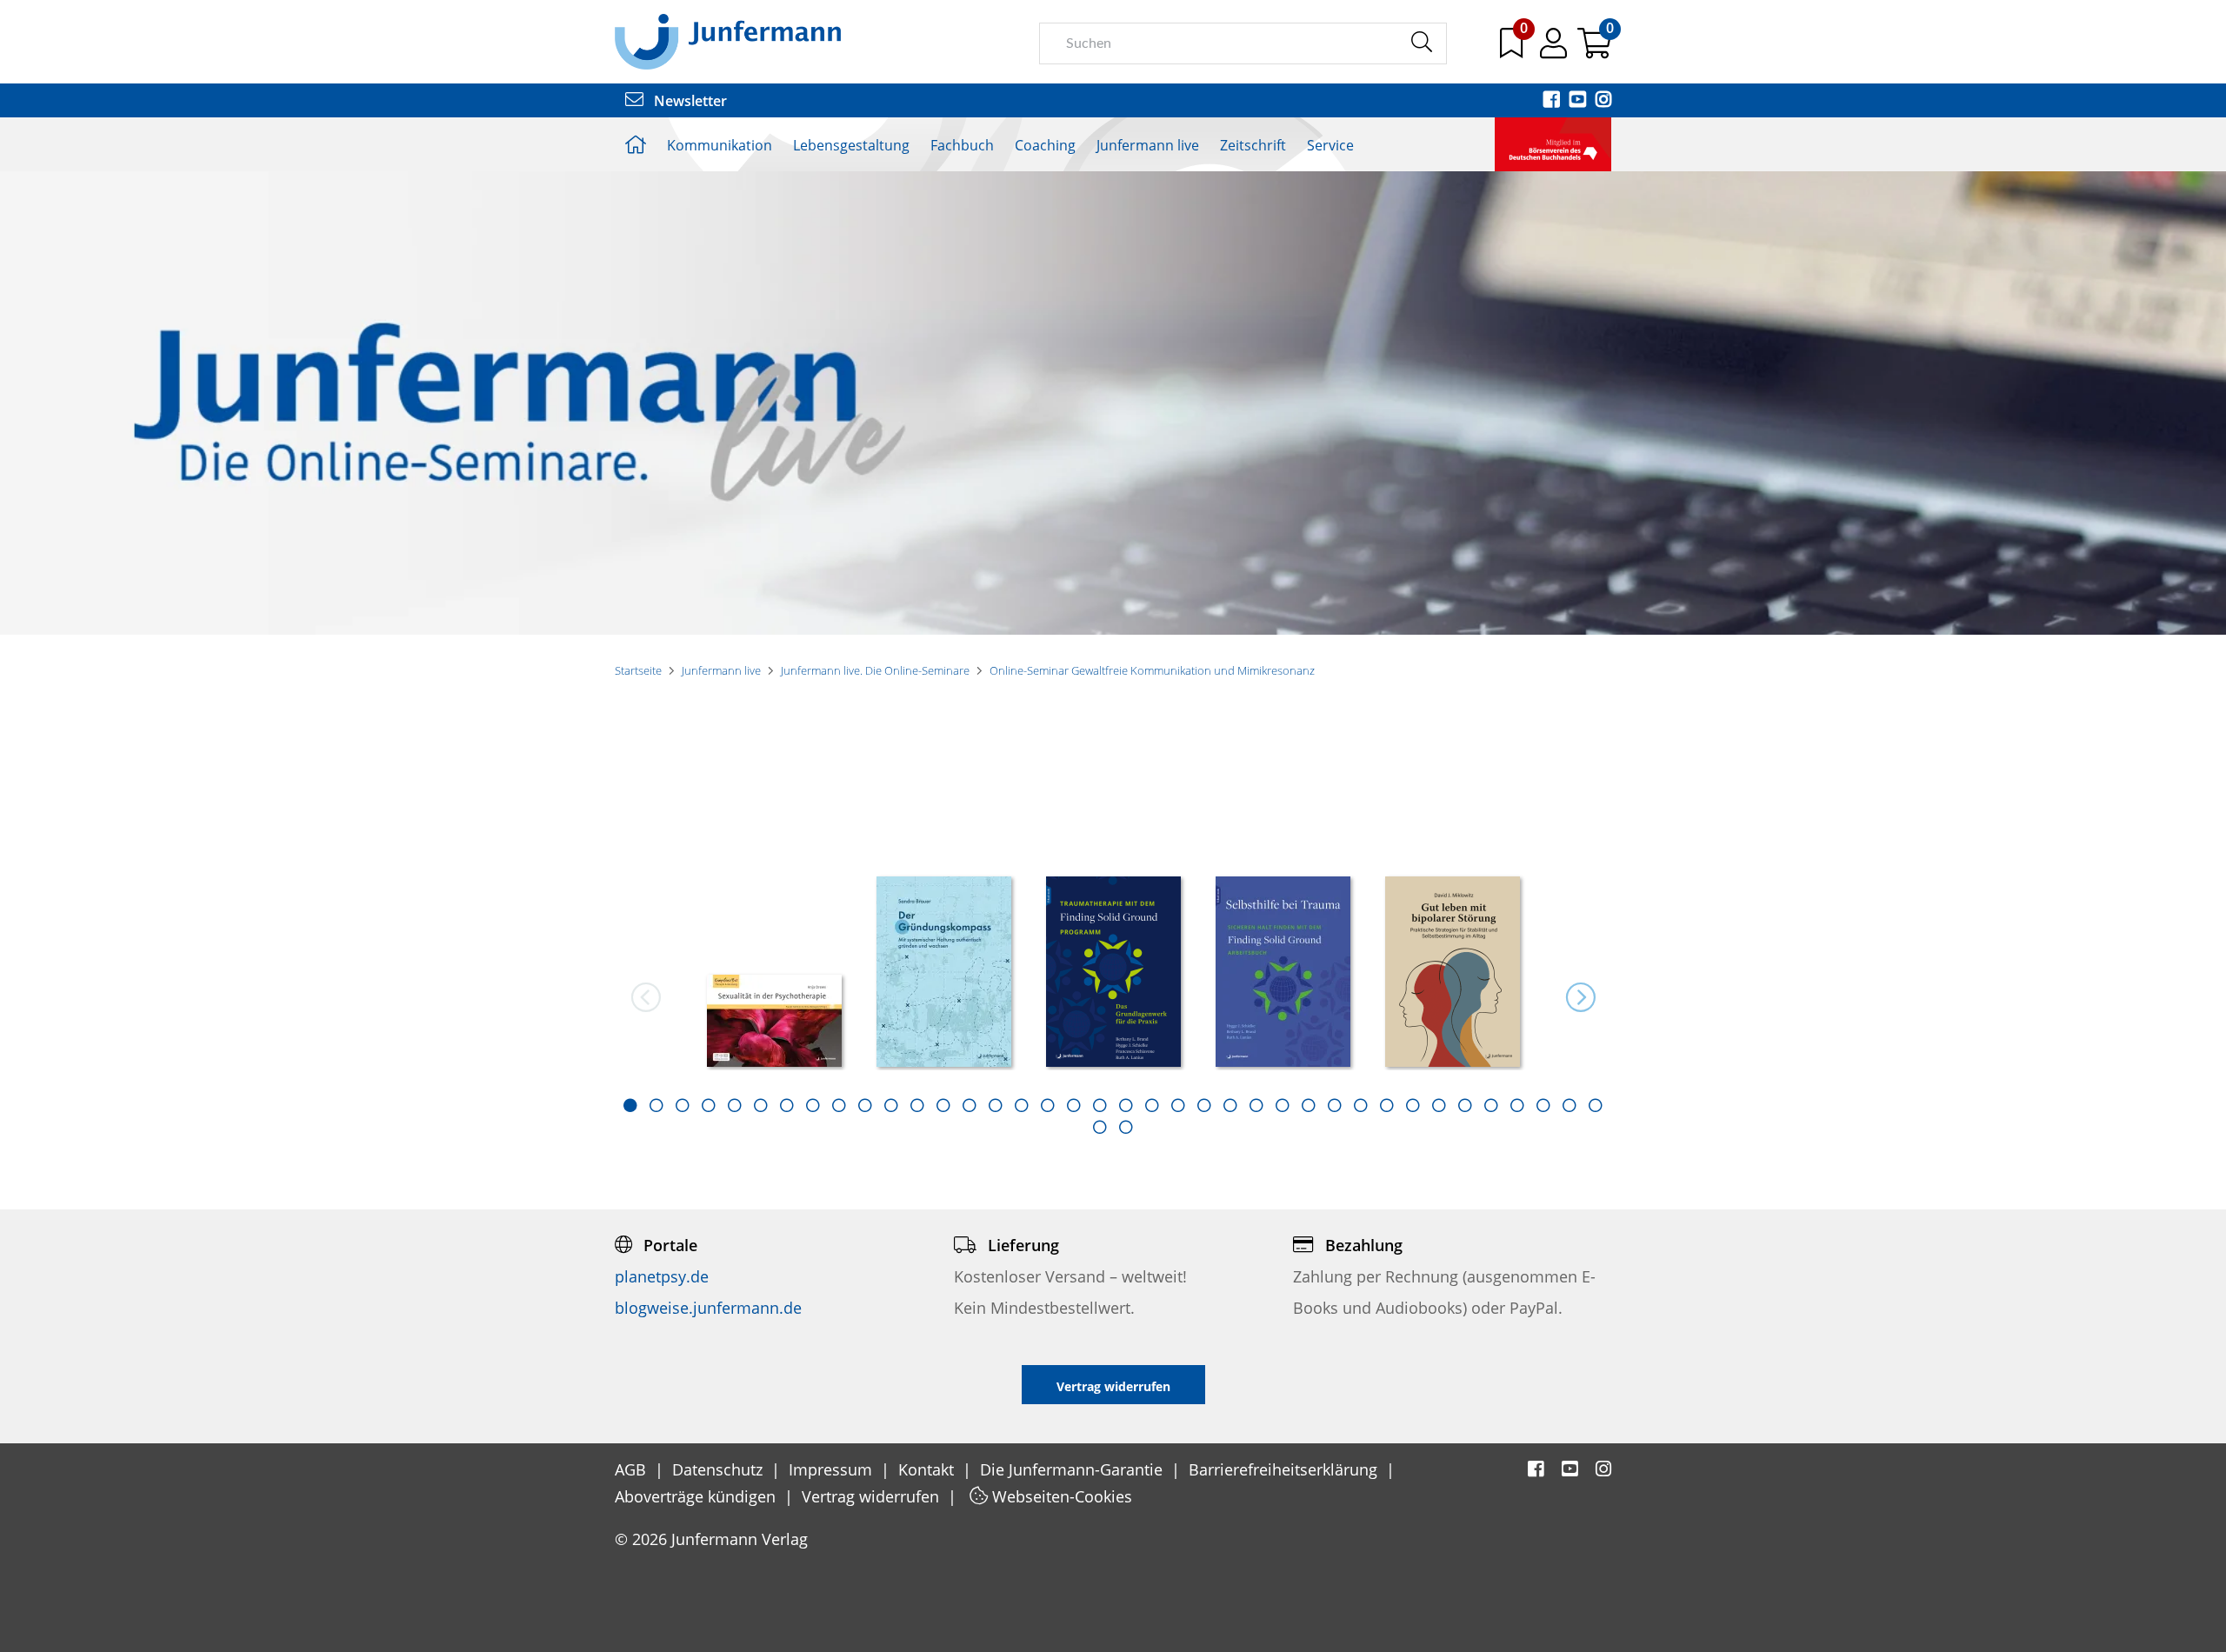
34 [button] (1491, 1105)
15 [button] (996, 1105)
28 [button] (1335, 1105)
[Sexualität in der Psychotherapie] (774, 1023)
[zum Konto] (1555, 50)
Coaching (1045, 145)
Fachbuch (962, 145)
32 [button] (1439, 1105)
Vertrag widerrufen (873, 1496)
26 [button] (1283, 1105)
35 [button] (1517, 1105)
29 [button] (1361, 1105)
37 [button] (1570, 1105)
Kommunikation (720, 145)
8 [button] (813, 1105)
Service (1330, 145)
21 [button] (1152, 1105)
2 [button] (656, 1105)
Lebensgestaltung (851, 145)
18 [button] (1074, 1105)
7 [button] (787, 1105)
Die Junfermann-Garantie (1073, 1469)
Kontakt (928, 1469)
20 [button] (1126, 1105)
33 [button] (1465, 1105)
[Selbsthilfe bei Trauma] (1283, 973)
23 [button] (1204, 1105)
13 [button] (943, 1105)
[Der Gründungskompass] (944, 973)
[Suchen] (1421, 43)
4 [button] (709, 1105)
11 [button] (891, 1105)
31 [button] (1413, 1105)
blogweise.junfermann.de (708, 1308)
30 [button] (1387, 1105)
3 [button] (683, 1105)
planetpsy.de (662, 1276)
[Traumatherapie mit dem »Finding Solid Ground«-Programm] (1113, 973)
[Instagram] (1603, 101)
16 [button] (1022, 1105)
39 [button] (1100, 1127)
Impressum (833, 1469)
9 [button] (839, 1105)
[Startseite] (728, 41)
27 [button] (1309, 1105)
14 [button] (970, 1105)
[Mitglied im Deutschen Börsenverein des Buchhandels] (1553, 143)
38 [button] (1596, 1105)
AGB (633, 1469)
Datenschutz (720, 1469)
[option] (774, 966)
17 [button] (1048, 1105)
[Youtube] (1579, 101)
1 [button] (630, 1105)
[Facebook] (1553, 101)
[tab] (630, 1105)
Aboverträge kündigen (697, 1496)
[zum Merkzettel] (1513, 50)
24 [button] (1230, 1105)
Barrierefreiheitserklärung (1285, 1469)
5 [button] (735, 1105)
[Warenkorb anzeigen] (1594, 50)
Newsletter (689, 101)
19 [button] (1100, 1105)
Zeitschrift (1253, 145)
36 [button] (1543, 1105)
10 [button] (865, 1105)
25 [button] (1256, 1105)
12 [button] (917, 1105)
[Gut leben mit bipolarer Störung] (1453, 973)
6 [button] (761, 1105)
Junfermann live (1148, 145)
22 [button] (1178, 1105)
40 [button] (1126, 1127)
